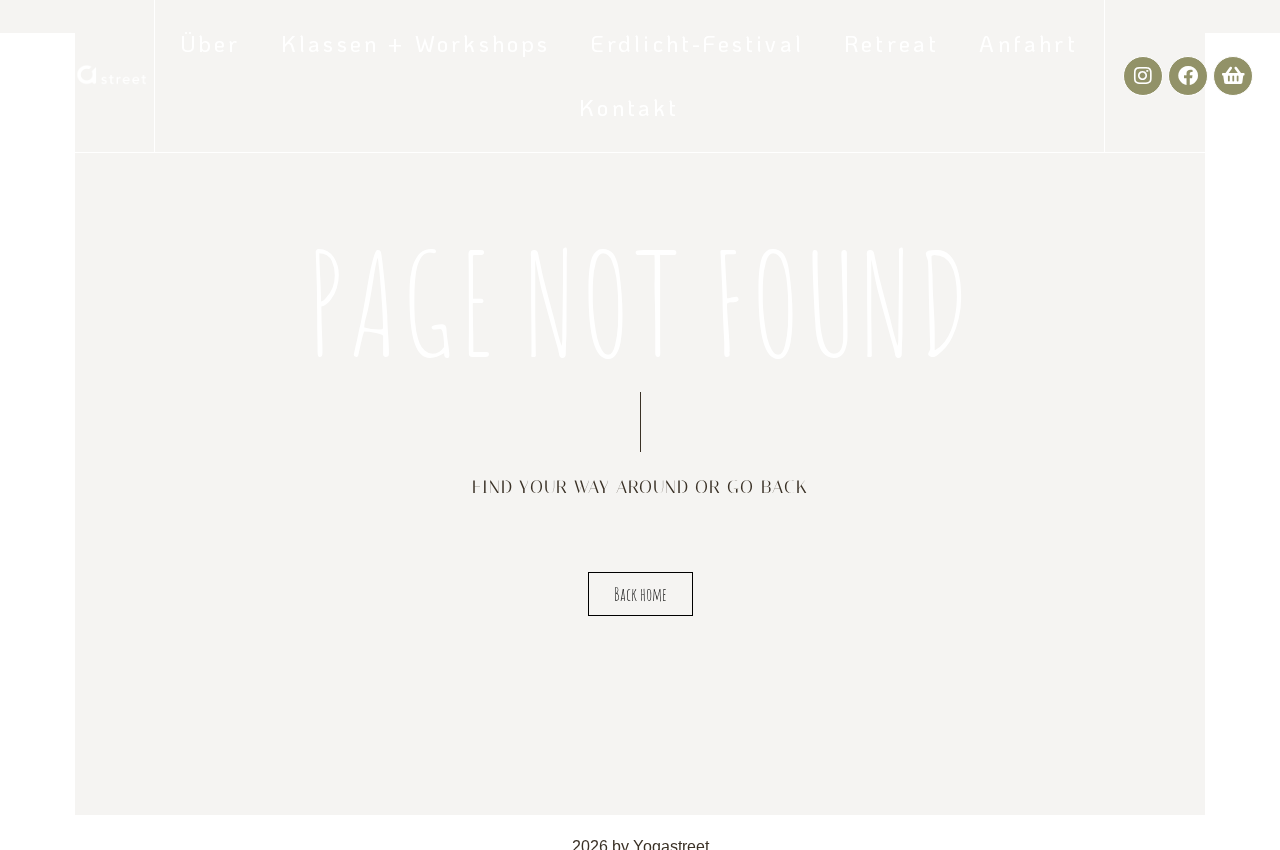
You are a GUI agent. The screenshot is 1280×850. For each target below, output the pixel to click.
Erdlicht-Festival (697, 43)
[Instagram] (1143, 76)
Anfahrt (1028, 43)
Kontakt (629, 107)
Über (211, 43)
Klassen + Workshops (416, 43)
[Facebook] (1188, 76)
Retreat (891, 43)
